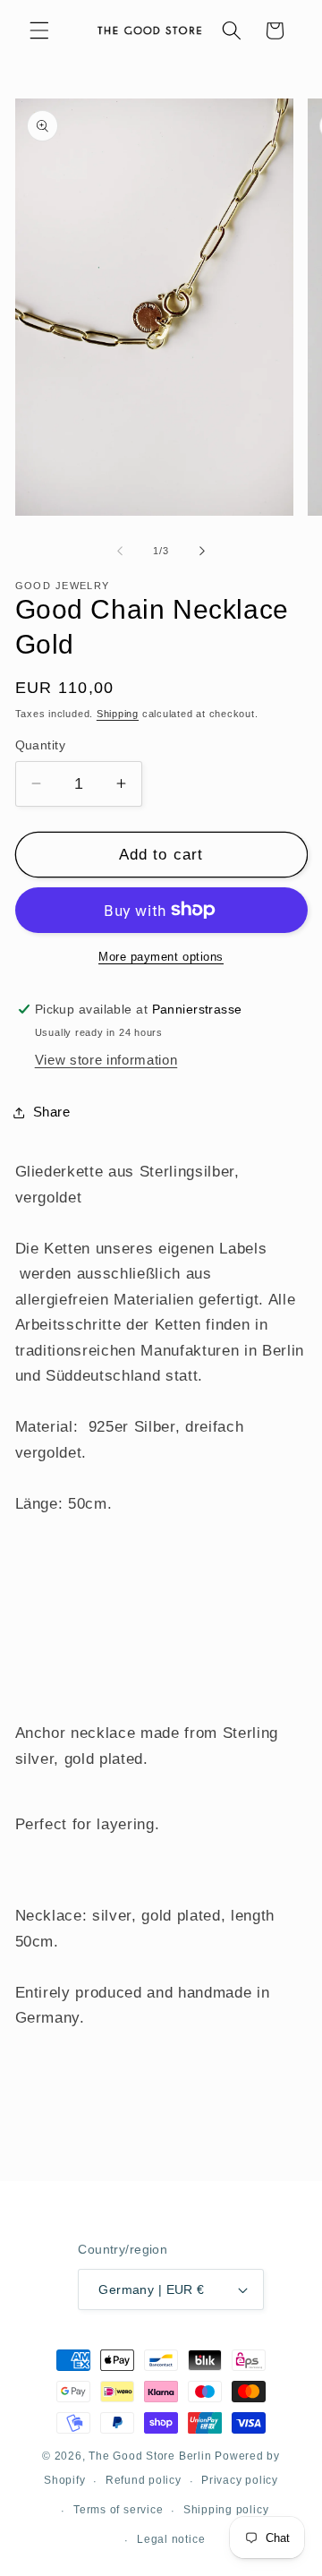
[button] (39, 30)
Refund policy (144, 2480)
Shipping (118, 714)
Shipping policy (226, 2510)
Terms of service (118, 2510)
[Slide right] (202, 551)
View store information (106, 1060)
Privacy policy (240, 2480)
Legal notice (171, 2539)
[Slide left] (120, 551)
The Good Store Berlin (150, 2456)
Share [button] (52, 1112)
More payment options (161, 957)
